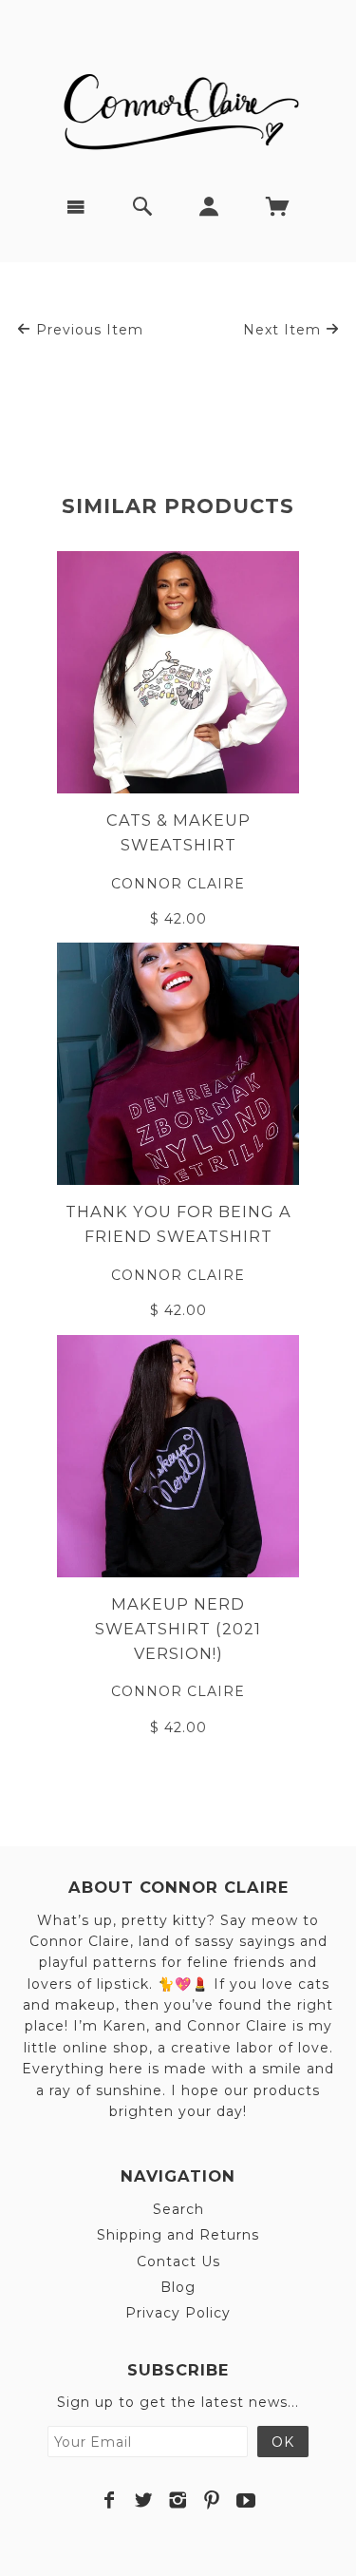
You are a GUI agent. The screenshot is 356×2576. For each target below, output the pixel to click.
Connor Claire (178, 884)
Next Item (284, 330)
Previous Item (87, 330)
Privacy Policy (178, 2313)
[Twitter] (144, 2500)
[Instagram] (178, 2500)
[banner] (178, 105)
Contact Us (178, 2261)
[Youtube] (246, 2500)
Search (178, 2209)
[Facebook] (110, 2500)
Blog (178, 2287)
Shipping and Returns (178, 2235)
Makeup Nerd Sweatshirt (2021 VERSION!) (178, 1629)
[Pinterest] (212, 2500)
